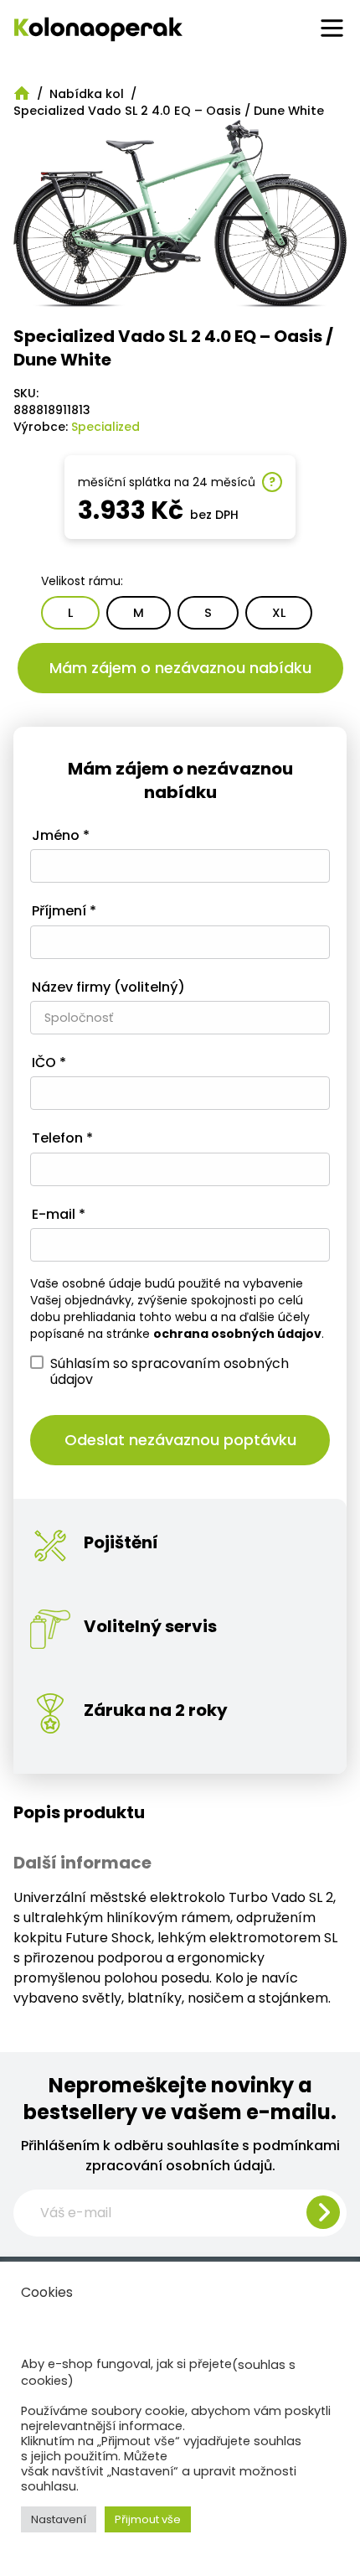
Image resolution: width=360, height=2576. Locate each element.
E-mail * (59, 1215)
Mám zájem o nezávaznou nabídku (180, 668)
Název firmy (108, 988)
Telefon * (62, 1139)
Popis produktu (79, 1812)
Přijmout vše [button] (148, 2519)
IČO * (49, 1063)
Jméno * (61, 836)
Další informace (82, 1863)
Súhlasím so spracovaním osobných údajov (170, 1371)
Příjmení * (64, 912)
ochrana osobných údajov (237, 1334)
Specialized (105, 427)
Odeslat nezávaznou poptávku (180, 1440)
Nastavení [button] (59, 2519)
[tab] (180, 1812)
